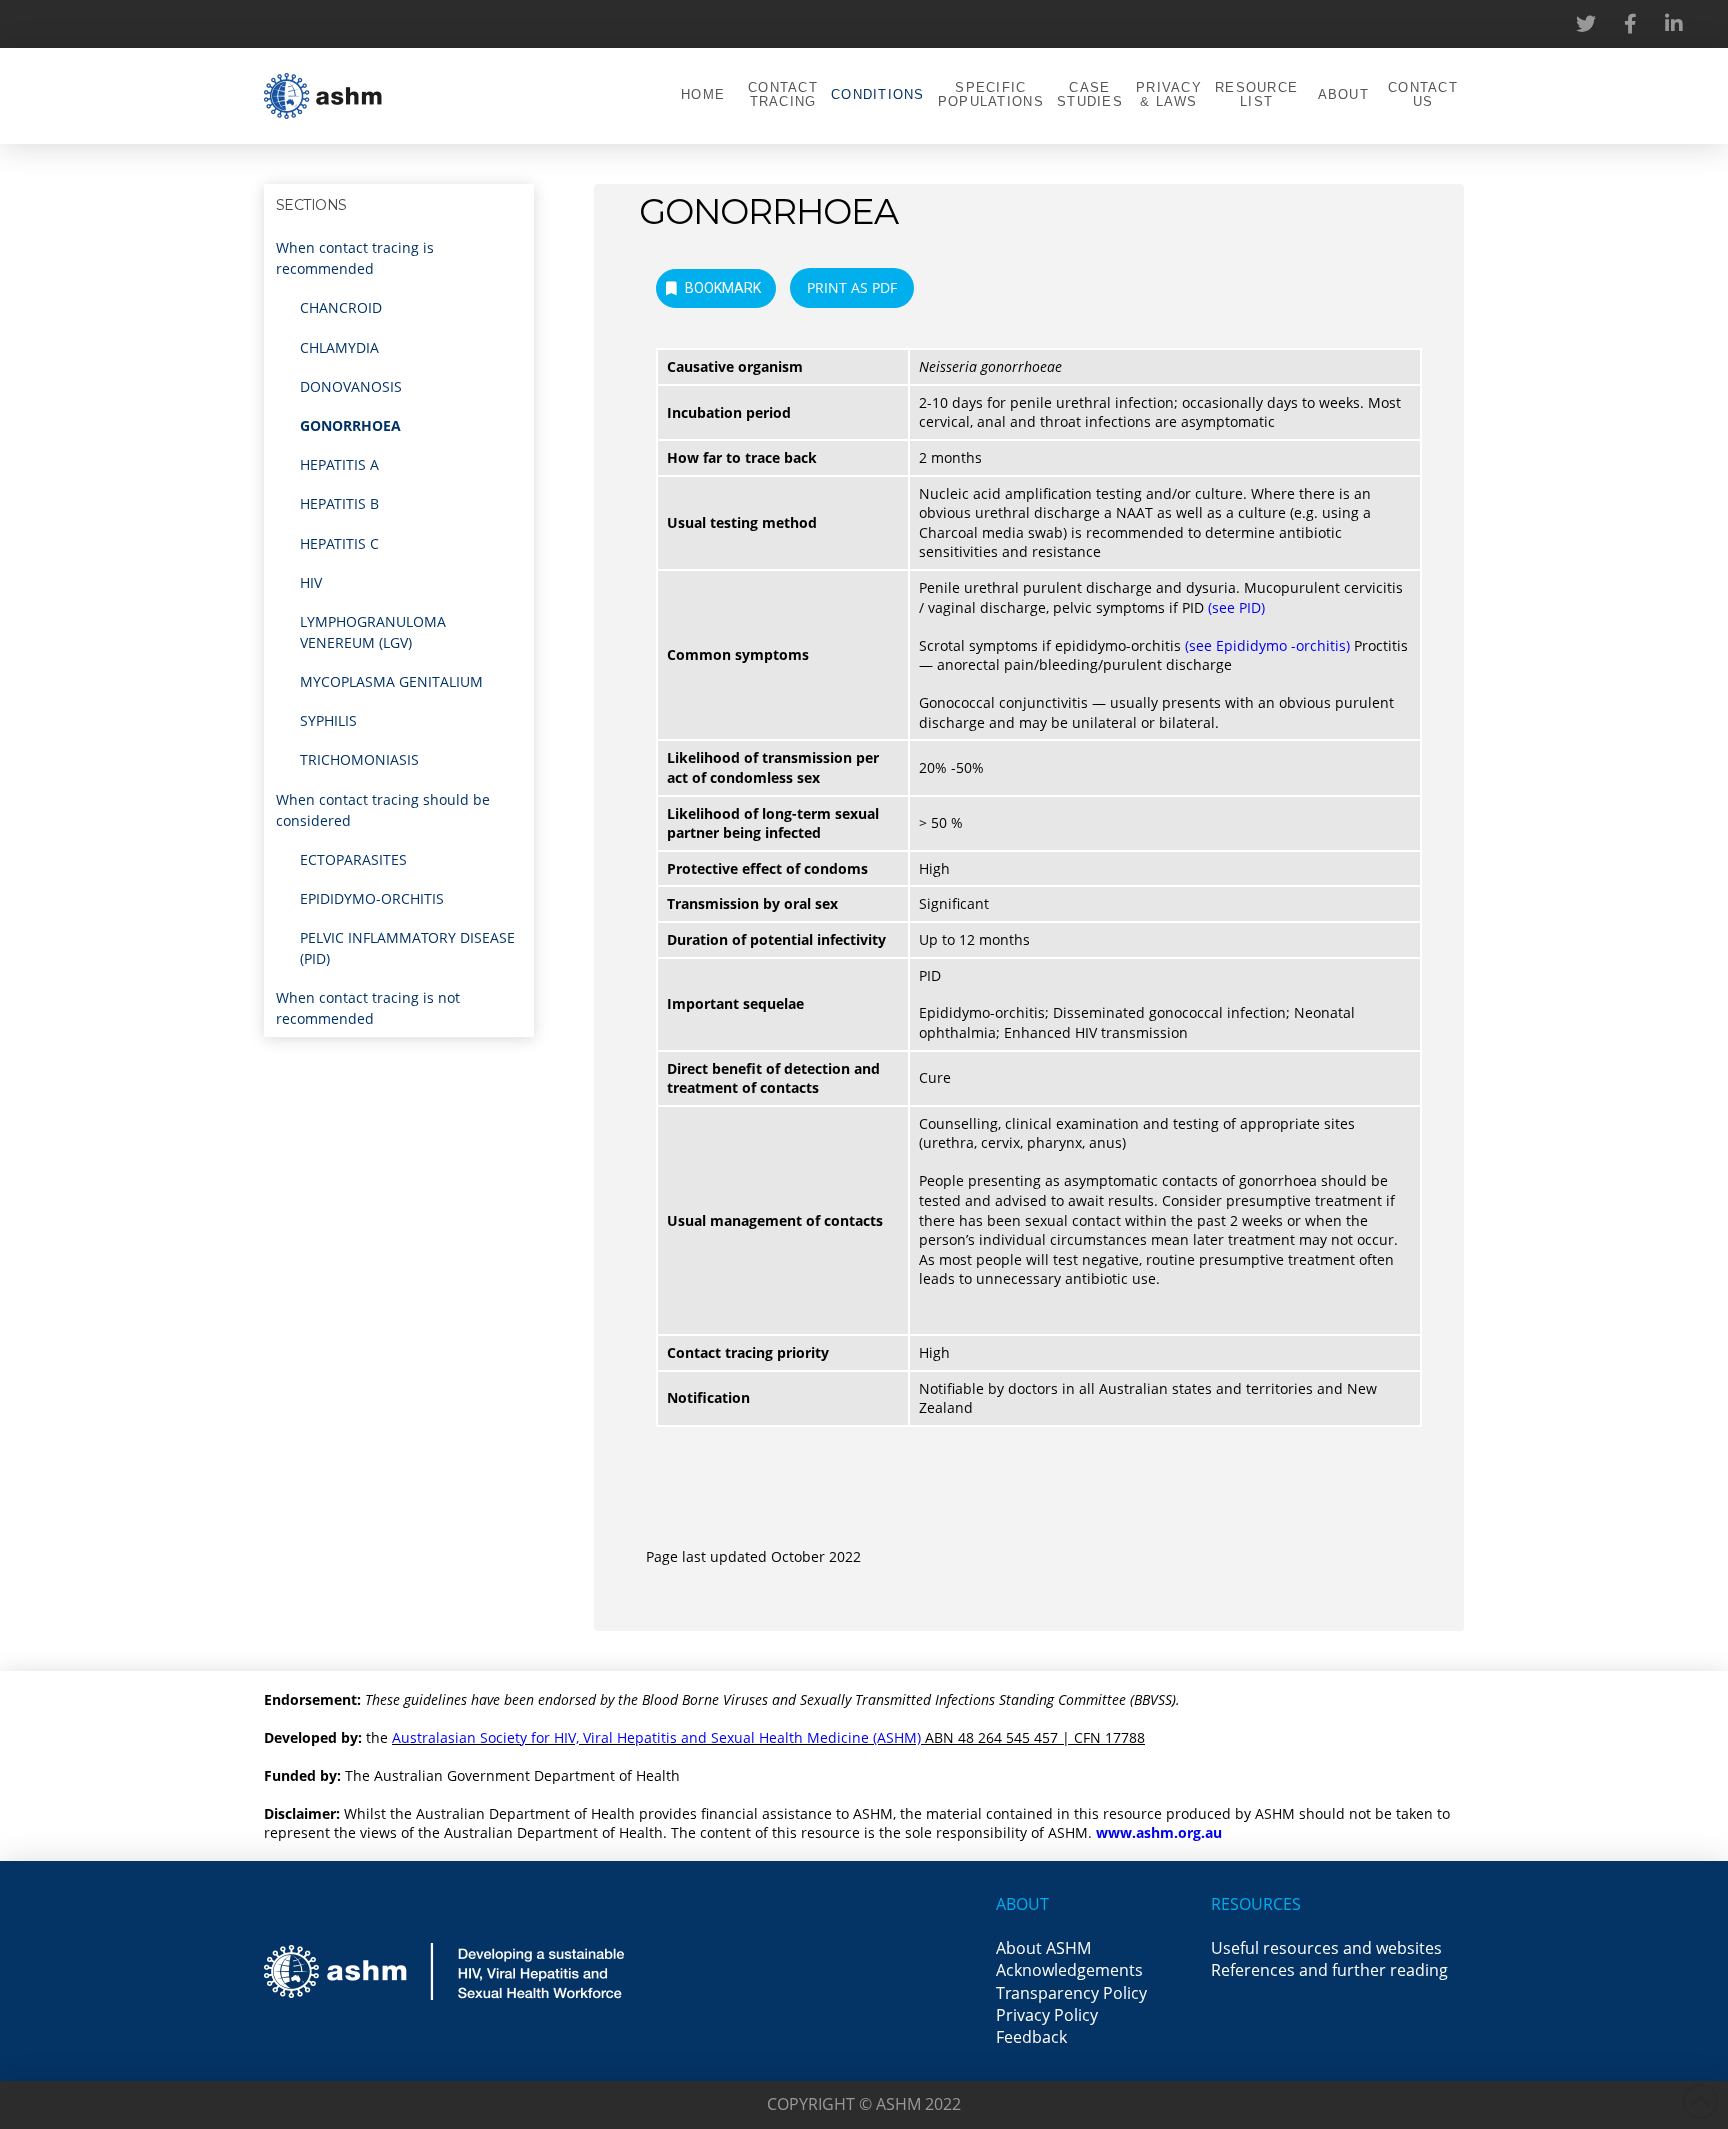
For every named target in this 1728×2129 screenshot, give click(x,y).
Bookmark (723, 288)
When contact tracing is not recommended (368, 1008)
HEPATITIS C (339, 543)
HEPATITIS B (339, 503)
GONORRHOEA (350, 425)
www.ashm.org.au (1159, 1832)
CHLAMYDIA (339, 347)
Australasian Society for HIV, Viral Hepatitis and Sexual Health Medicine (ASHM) (656, 1737)
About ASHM (1043, 1948)
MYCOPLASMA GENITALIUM (391, 681)
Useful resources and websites (1326, 1948)
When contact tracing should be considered (383, 810)
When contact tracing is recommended (355, 258)
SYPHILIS (328, 720)
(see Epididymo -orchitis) (1267, 645)
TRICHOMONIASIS (359, 759)
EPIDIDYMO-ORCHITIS (372, 898)
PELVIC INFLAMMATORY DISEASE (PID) (407, 948)
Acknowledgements (1069, 1970)
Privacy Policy (1047, 2015)
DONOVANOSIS (351, 386)
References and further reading (1329, 1970)
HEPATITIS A (339, 464)
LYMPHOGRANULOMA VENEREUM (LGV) (373, 632)
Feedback (1031, 2037)
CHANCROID (341, 307)
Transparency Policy (1071, 1993)
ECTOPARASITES (353, 859)
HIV (311, 582)
